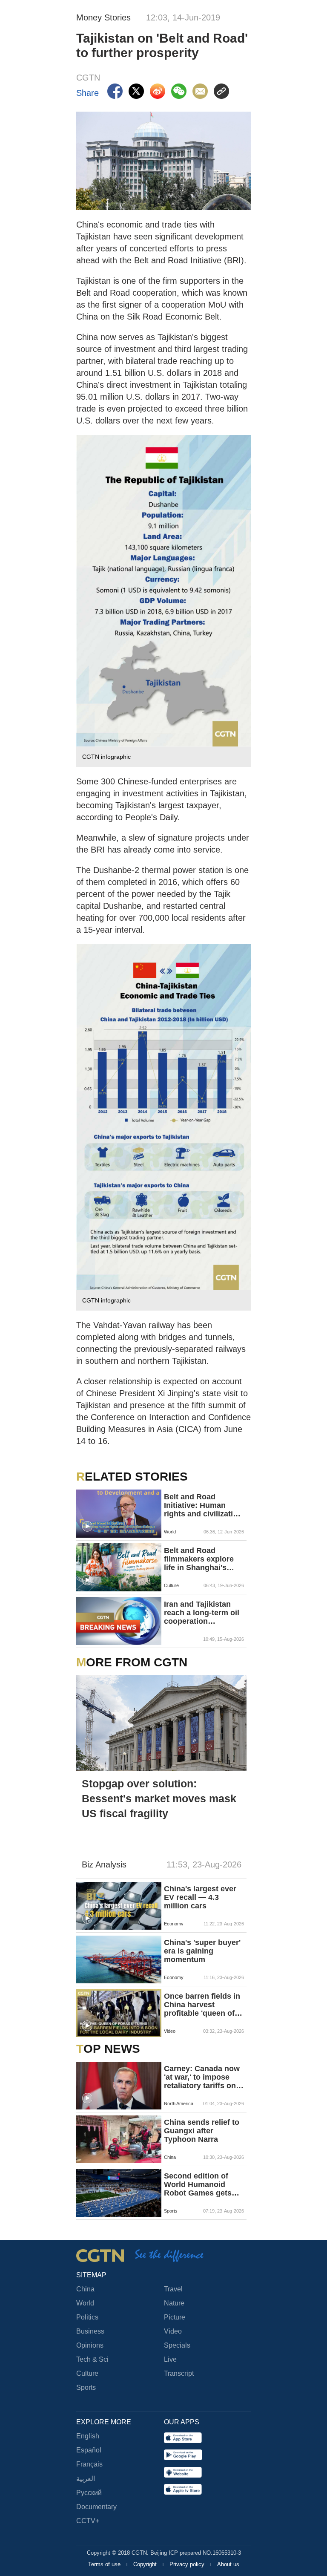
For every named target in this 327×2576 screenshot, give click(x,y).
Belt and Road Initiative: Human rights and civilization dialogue (203, 1505)
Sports (86, 2387)
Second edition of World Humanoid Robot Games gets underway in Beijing (200, 2184)
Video (173, 2331)
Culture (87, 2373)
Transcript (179, 2373)
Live (170, 2359)
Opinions (90, 2345)
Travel (173, 2289)
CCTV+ (88, 2521)
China (85, 2289)
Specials (177, 2345)
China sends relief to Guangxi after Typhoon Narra (202, 2131)
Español (89, 2450)
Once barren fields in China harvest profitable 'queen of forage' (202, 2005)
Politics (87, 2317)
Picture (175, 2317)
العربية (86, 2479)
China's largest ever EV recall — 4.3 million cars (200, 1897)
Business (90, 2331)
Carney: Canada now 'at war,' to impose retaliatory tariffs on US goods (202, 2077)
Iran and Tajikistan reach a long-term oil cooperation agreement (202, 1613)
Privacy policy (188, 2564)
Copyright (146, 2564)
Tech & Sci (92, 2359)
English (88, 2436)
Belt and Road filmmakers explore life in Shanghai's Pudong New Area (199, 1559)
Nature (174, 2303)
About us (228, 2564)
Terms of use (105, 2564)
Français (89, 2464)
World (85, 2303)
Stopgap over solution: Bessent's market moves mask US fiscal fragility (159, 1798)
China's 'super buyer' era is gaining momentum (202, 1951)
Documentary (96, 2507)
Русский (89, 2493)
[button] (87, 1527)
